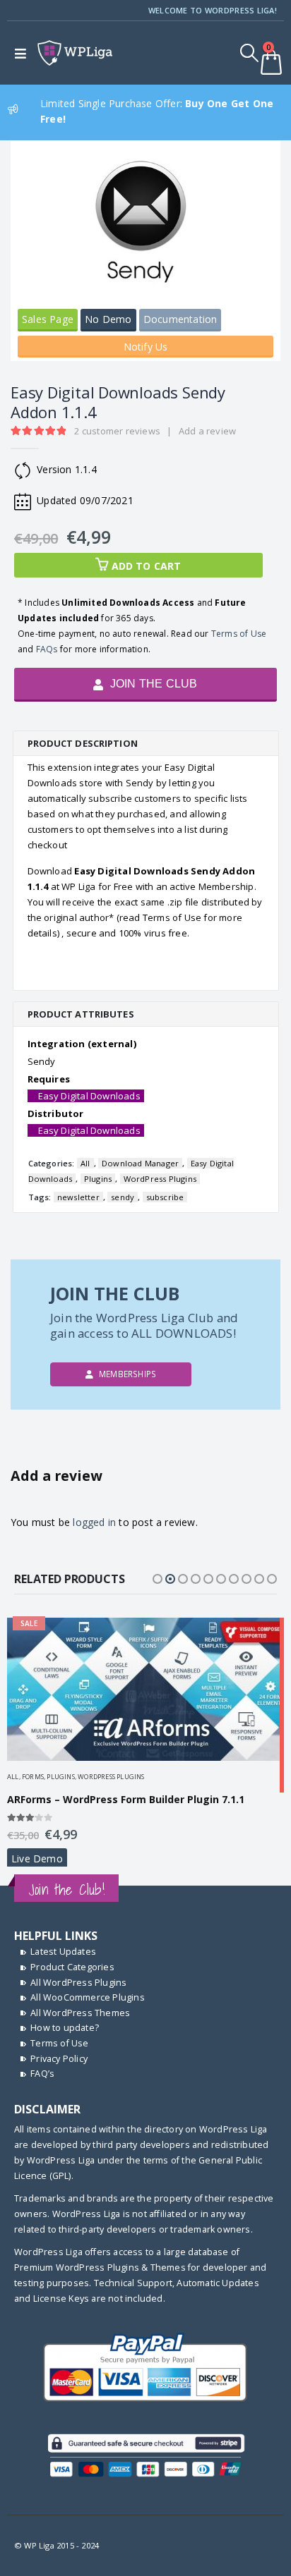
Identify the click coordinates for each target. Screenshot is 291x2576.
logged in (94, 1522)
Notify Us (146, 347)
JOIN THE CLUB (153, 684)
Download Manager (140, 1163)
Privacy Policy (59, 2059)
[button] (158, 1579)
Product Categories (72, 1967)
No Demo (108, 319)
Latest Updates (63, 1952)
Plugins (98, 1179)
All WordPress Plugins (78, 1983)
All (85, 1163)
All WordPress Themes (80, 2013)
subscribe (165, 1197)
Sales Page (48, 319)
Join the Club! (66, 1890)
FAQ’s (42, 2074)
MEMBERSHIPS (126, 1374)
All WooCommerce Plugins (88, 1997)
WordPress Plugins (160, 1179)
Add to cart (147, 566)
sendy (123, 1197)
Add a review (207, 431)
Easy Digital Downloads (89, 1096)
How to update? (65, 2028)
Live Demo (37, 1858)
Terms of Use (239, 634)
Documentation (180, 319)
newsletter (78, 1197)
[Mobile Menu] (24, 53)
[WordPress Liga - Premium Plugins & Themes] (75, 53)
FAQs (47, 649)
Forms (33, 1777)
